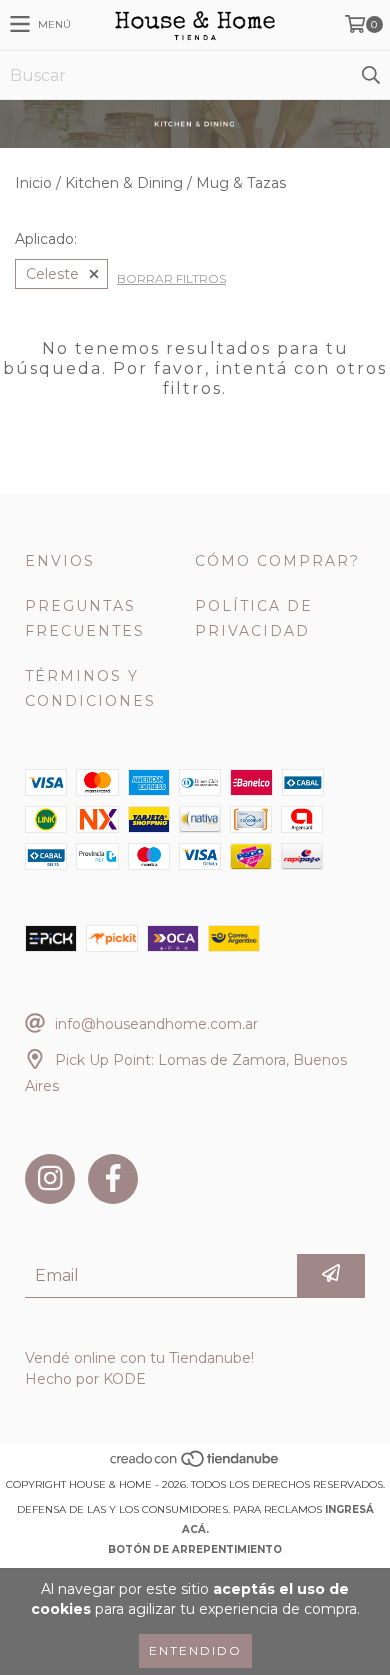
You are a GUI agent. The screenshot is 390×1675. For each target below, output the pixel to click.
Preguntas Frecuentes (85, 618)
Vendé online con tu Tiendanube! (139, 1358)
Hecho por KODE (85, 1379)
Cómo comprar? (277, 561)
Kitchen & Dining (124, 183)
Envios (60, 561)
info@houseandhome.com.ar (156, 1024)
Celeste (52, 274)
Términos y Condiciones (90, 688)
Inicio (33, 183)
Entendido (195, 1650)
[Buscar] (370, 75)
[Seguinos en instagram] (50, 1179)
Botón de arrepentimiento (195, 1549)
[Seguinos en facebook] (113, 1179)
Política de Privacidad (254, 618)
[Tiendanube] (195, 1464)
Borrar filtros (171, 278)
